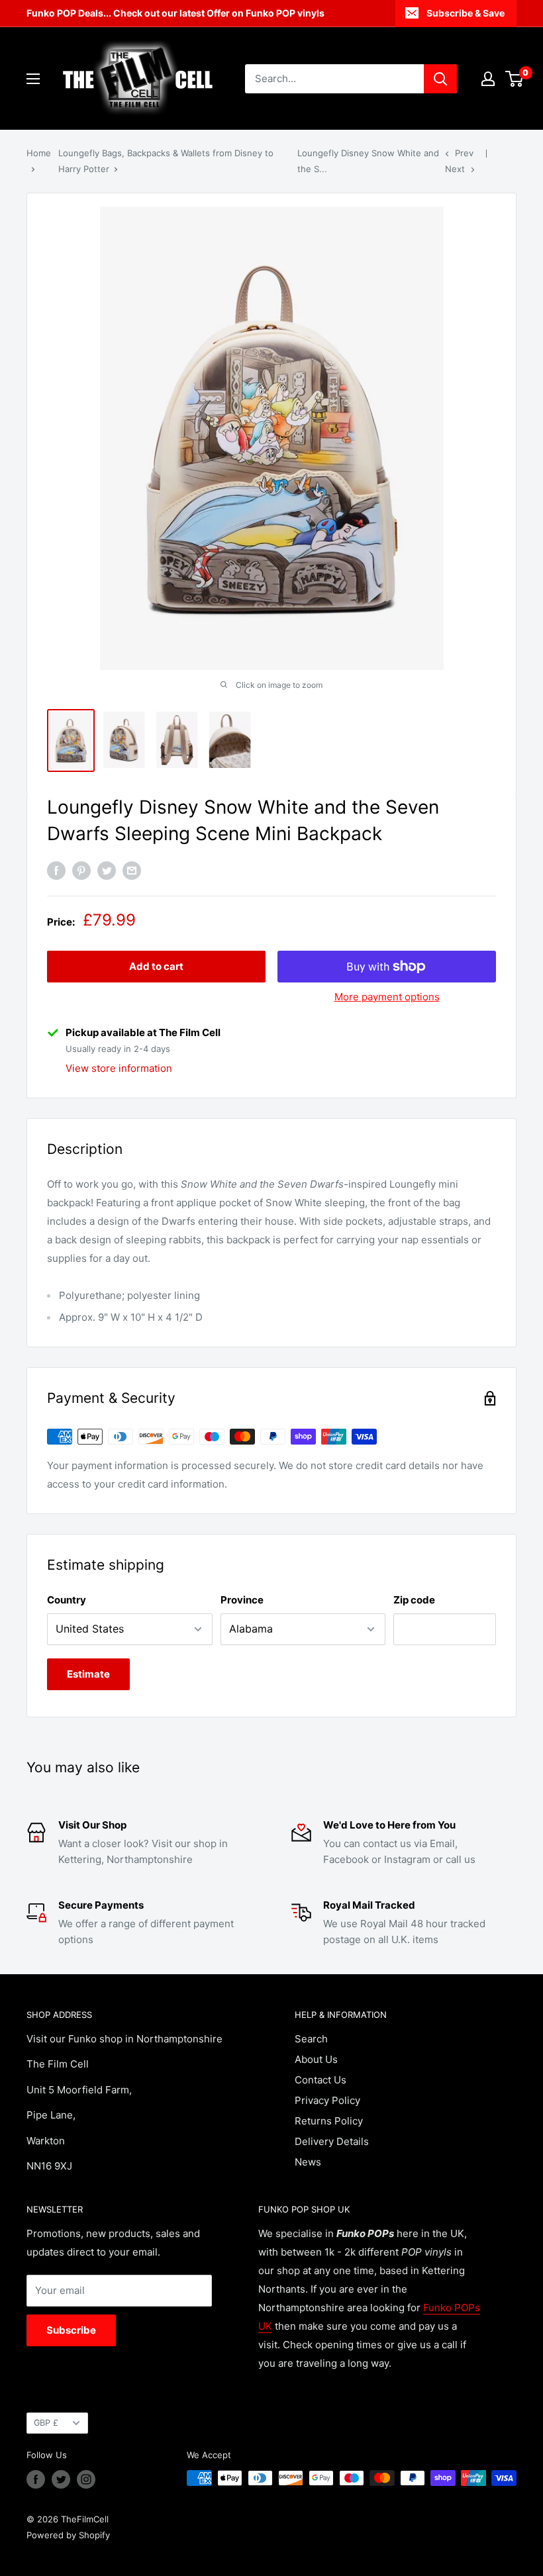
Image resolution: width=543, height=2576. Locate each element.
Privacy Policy (327, 2100)
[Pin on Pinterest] (81, 871)
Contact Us (321, 2080)
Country (67, 1600)
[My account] (488, 79)
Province (242, 1600)
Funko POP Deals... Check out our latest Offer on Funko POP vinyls (175, 13)
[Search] (440, 79)
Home (39, 153)
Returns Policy (329, 2121)
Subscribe (71, 2330)
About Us (316, 2059)
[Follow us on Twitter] (61, 2479)
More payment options (387, 997)
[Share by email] (132, 871)
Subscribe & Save (466, 13)
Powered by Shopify (68, 2535)
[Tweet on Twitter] (107, 871)
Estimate (88, 1674)
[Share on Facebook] (56, 871)
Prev (464, 153)
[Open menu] (33, 79)
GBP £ (46, 2423)
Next (455, 169)
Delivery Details (332, 2141)
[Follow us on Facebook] (36, 2479)
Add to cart (156, 966)
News (308, 2162)
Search (311, 2039)
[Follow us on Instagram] (86, 2479)
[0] (515, 79)
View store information (119, 1068)
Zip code (414, 1600)
